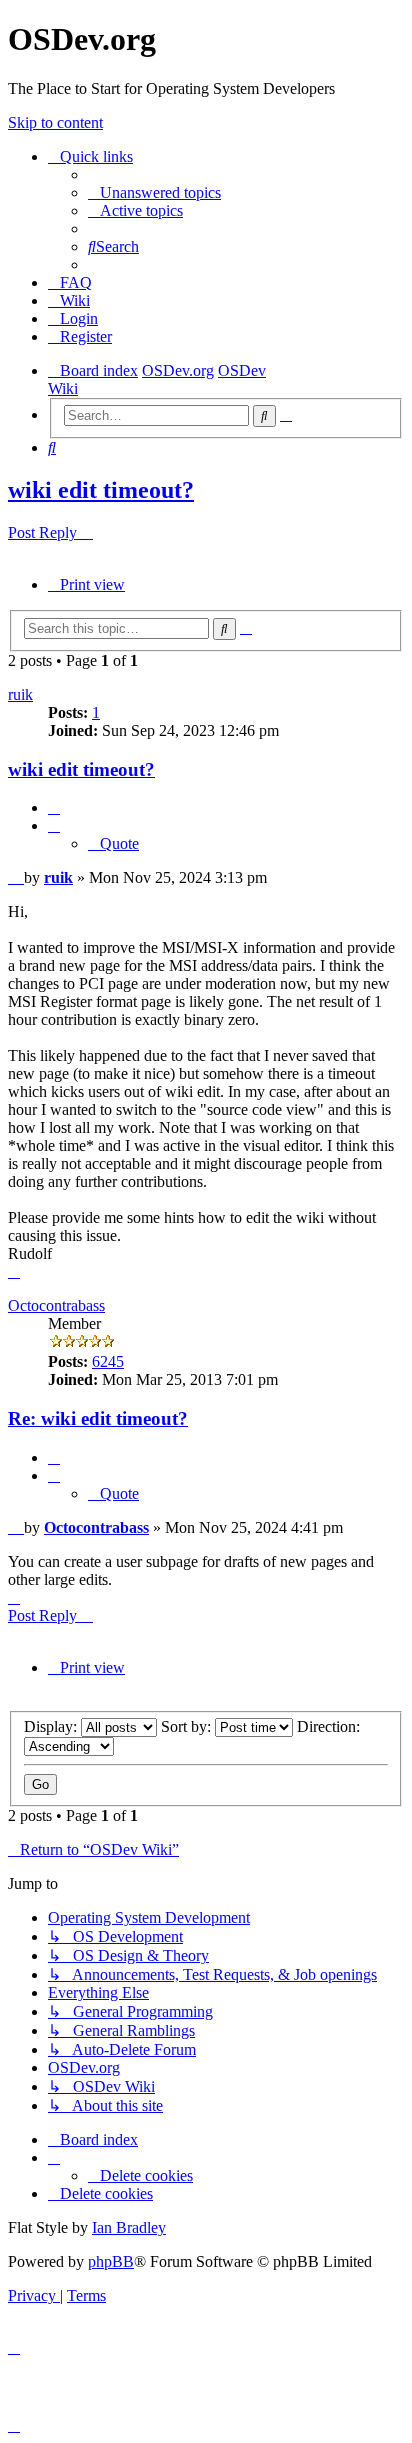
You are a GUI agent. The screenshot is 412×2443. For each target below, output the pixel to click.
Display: (52, 1726)
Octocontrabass (56, 1305)
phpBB (111, 2261)
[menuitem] (154, 192)
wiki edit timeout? (101, 490)
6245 (108, 1361)
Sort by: (188, 1726)
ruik (20, 694)
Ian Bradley (129, 2227)
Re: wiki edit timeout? (98, 1418)
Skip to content (55, 122)
